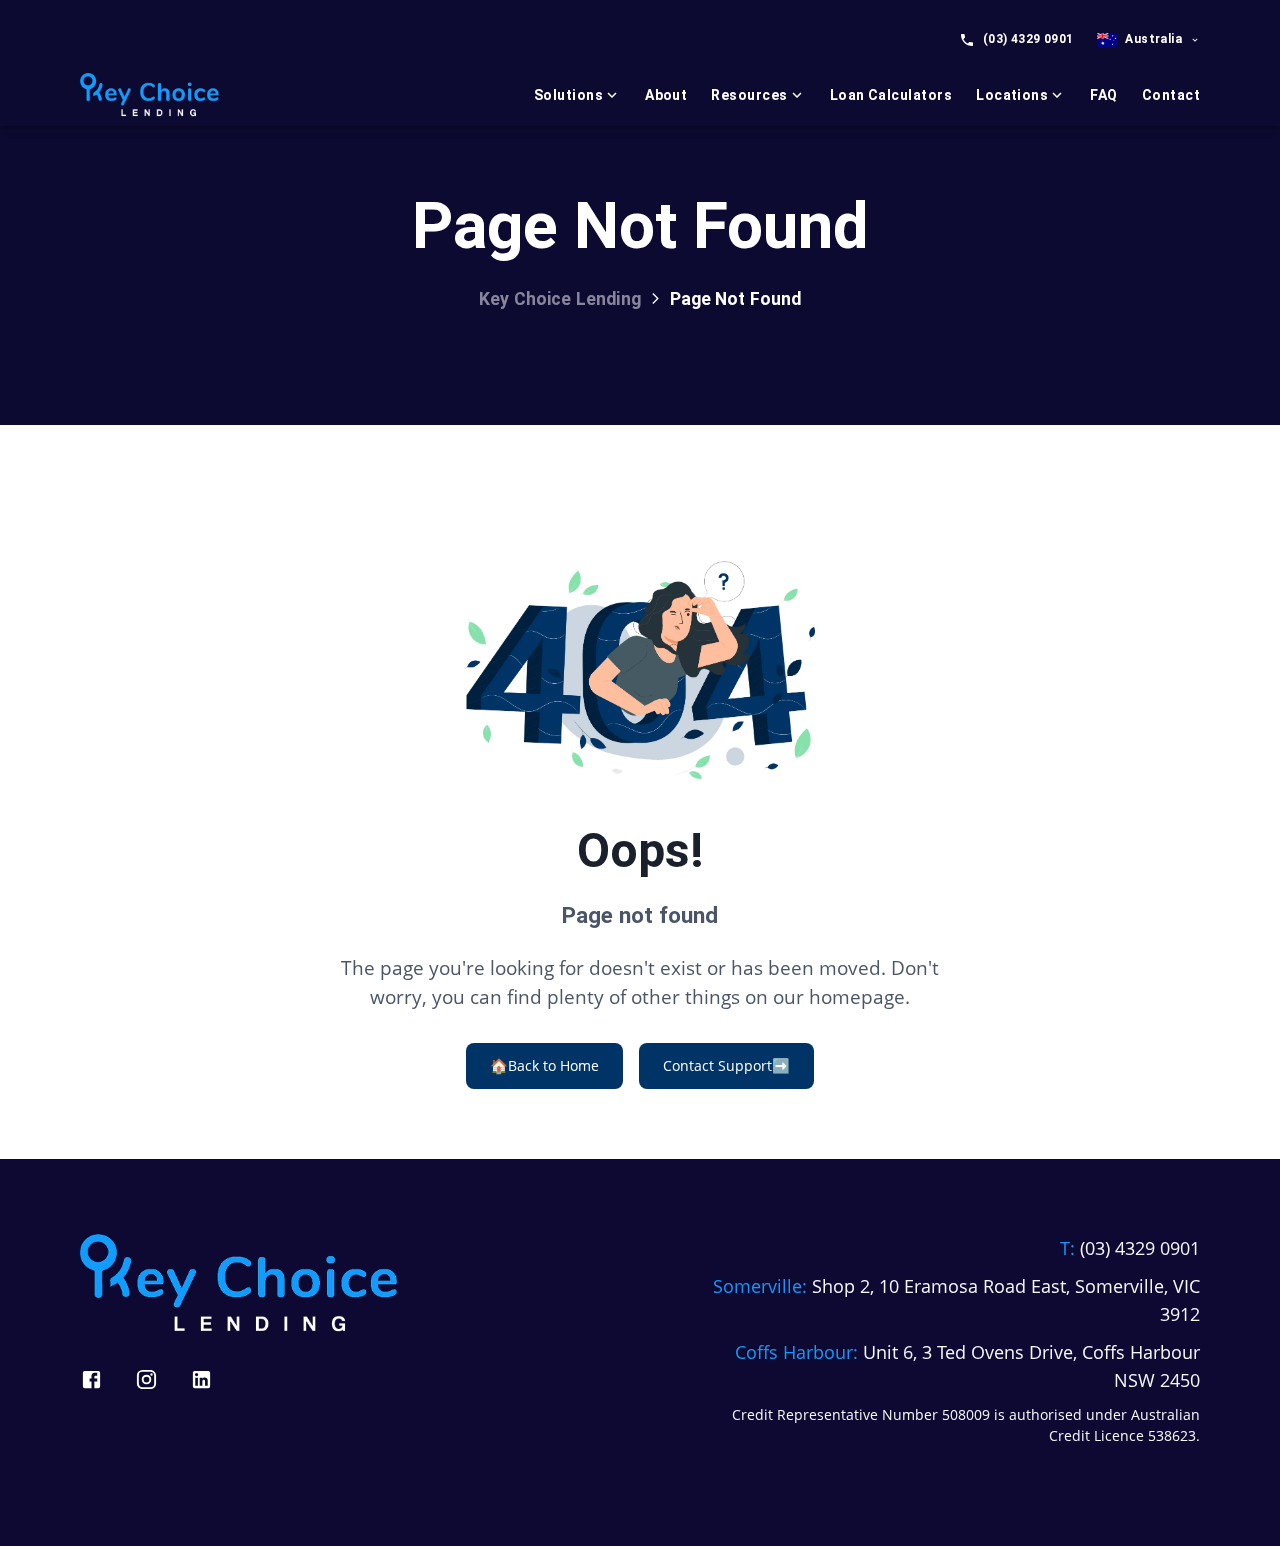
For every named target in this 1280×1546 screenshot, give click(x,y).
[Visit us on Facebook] (91, 1379)
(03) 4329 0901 (1028, 39)
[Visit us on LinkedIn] (201, 1379)
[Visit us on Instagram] (146, 1379)
